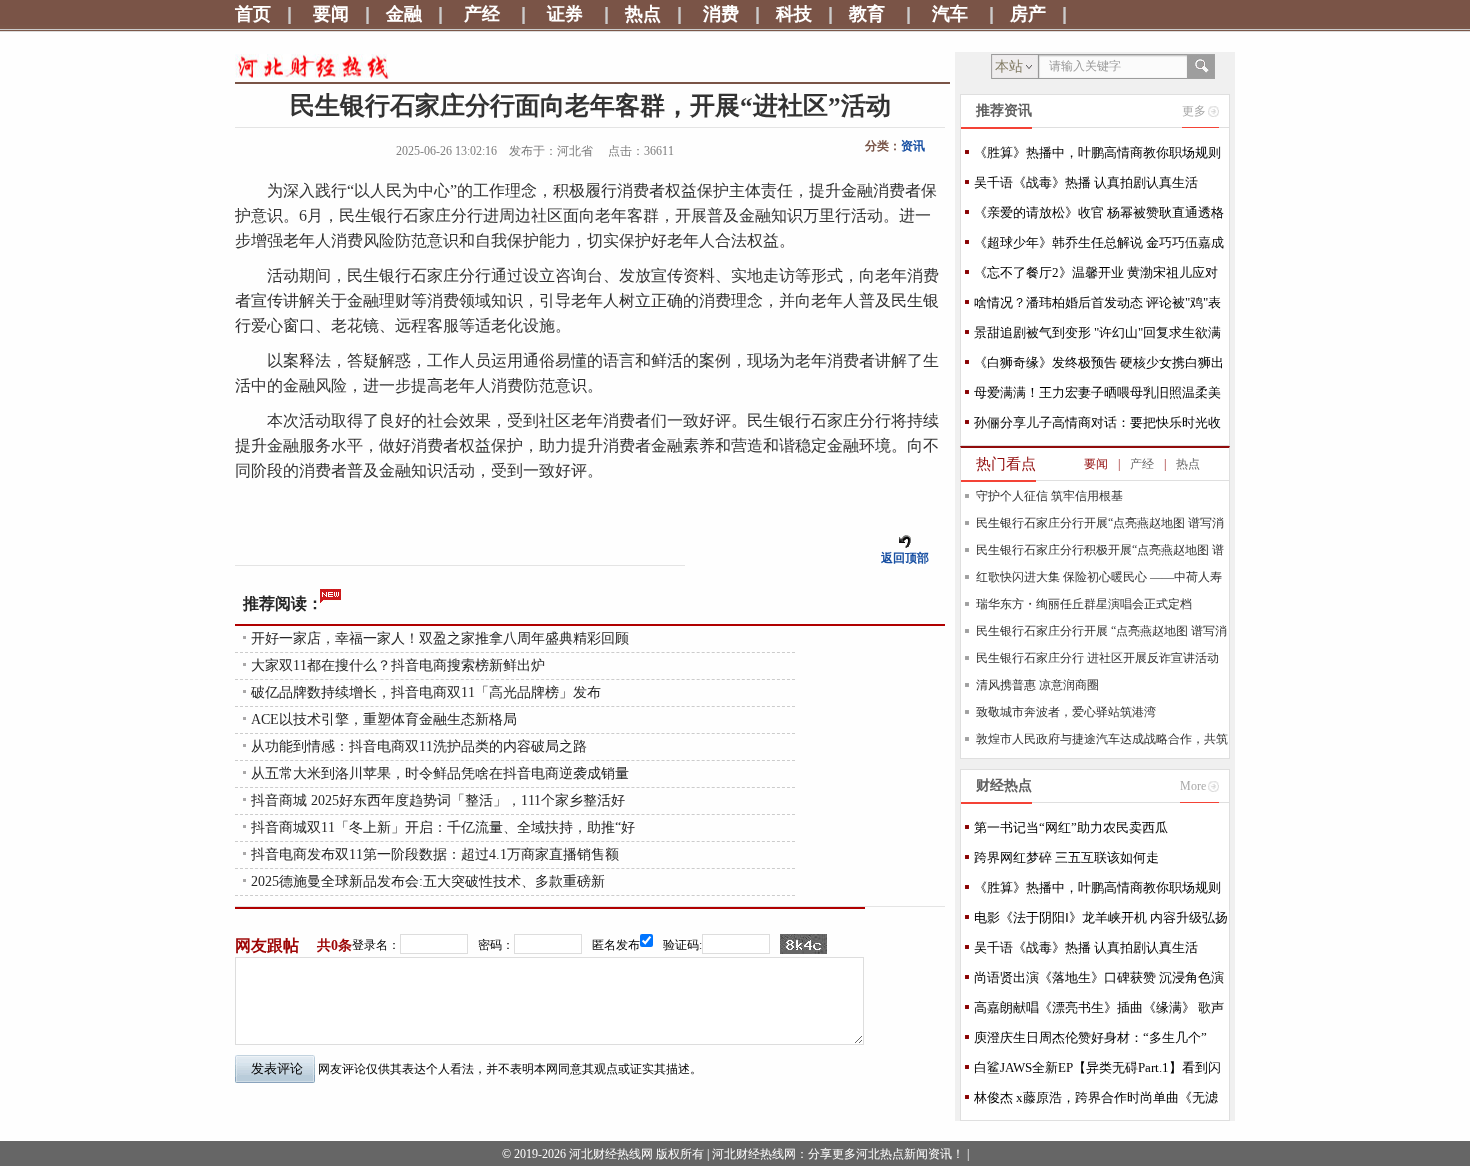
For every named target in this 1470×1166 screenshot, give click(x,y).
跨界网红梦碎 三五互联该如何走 (1066, 857)
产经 (482, 14)
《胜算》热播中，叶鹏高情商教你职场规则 (1097, 152)
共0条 (334, 945)
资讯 (913, 146)
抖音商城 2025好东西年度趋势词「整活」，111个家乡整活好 (438, 800)
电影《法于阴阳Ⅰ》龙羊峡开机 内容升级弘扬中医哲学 (1101, 921)
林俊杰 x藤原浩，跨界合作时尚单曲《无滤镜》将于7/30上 (1096, 1101)
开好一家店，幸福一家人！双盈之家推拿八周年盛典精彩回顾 (440, 638)
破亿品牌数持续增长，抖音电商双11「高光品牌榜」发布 (426, 692)
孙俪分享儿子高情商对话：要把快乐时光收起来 (1097, 426)
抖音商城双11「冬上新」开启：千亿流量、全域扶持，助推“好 (443, 827)
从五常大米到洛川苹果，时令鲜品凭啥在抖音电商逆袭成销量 (440, 773)
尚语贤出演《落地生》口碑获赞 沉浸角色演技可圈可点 (1099, 981)
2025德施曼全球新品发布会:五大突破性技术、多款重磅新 (428, 881)
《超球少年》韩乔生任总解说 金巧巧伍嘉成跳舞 (1099, 246)
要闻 (331, 14)
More (1193, 786)
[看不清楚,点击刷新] (803, 944)
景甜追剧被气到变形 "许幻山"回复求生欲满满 (1097, 336)
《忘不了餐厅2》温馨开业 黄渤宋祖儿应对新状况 (1096, 276)
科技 (794, 14)
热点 (643, 14)
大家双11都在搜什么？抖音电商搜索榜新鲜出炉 (398, 665)
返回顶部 (905, 558)
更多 (1194, 111)
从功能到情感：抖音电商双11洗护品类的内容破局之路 (419, 746)
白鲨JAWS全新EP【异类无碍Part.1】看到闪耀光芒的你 (1097, 1071)
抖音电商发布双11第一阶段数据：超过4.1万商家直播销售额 (435, 854)
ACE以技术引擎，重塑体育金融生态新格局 (384, 719)
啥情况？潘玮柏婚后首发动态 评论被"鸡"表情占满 (1097, 306)
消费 (721, 14)
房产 (1028, 14)
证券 (565, 14)
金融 (404, 14)
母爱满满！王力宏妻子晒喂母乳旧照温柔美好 (1097, 396)
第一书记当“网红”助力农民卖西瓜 (1071, 827)
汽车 (950, 14)
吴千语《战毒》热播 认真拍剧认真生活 (1086, 182)
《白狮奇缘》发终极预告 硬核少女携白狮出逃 (1099, 366)
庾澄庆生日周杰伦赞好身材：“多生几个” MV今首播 (1090, 1041)
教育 (867, 14)
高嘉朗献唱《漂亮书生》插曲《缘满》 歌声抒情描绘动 (1099, 1011)
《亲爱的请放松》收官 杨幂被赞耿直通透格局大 (1099, 216)
